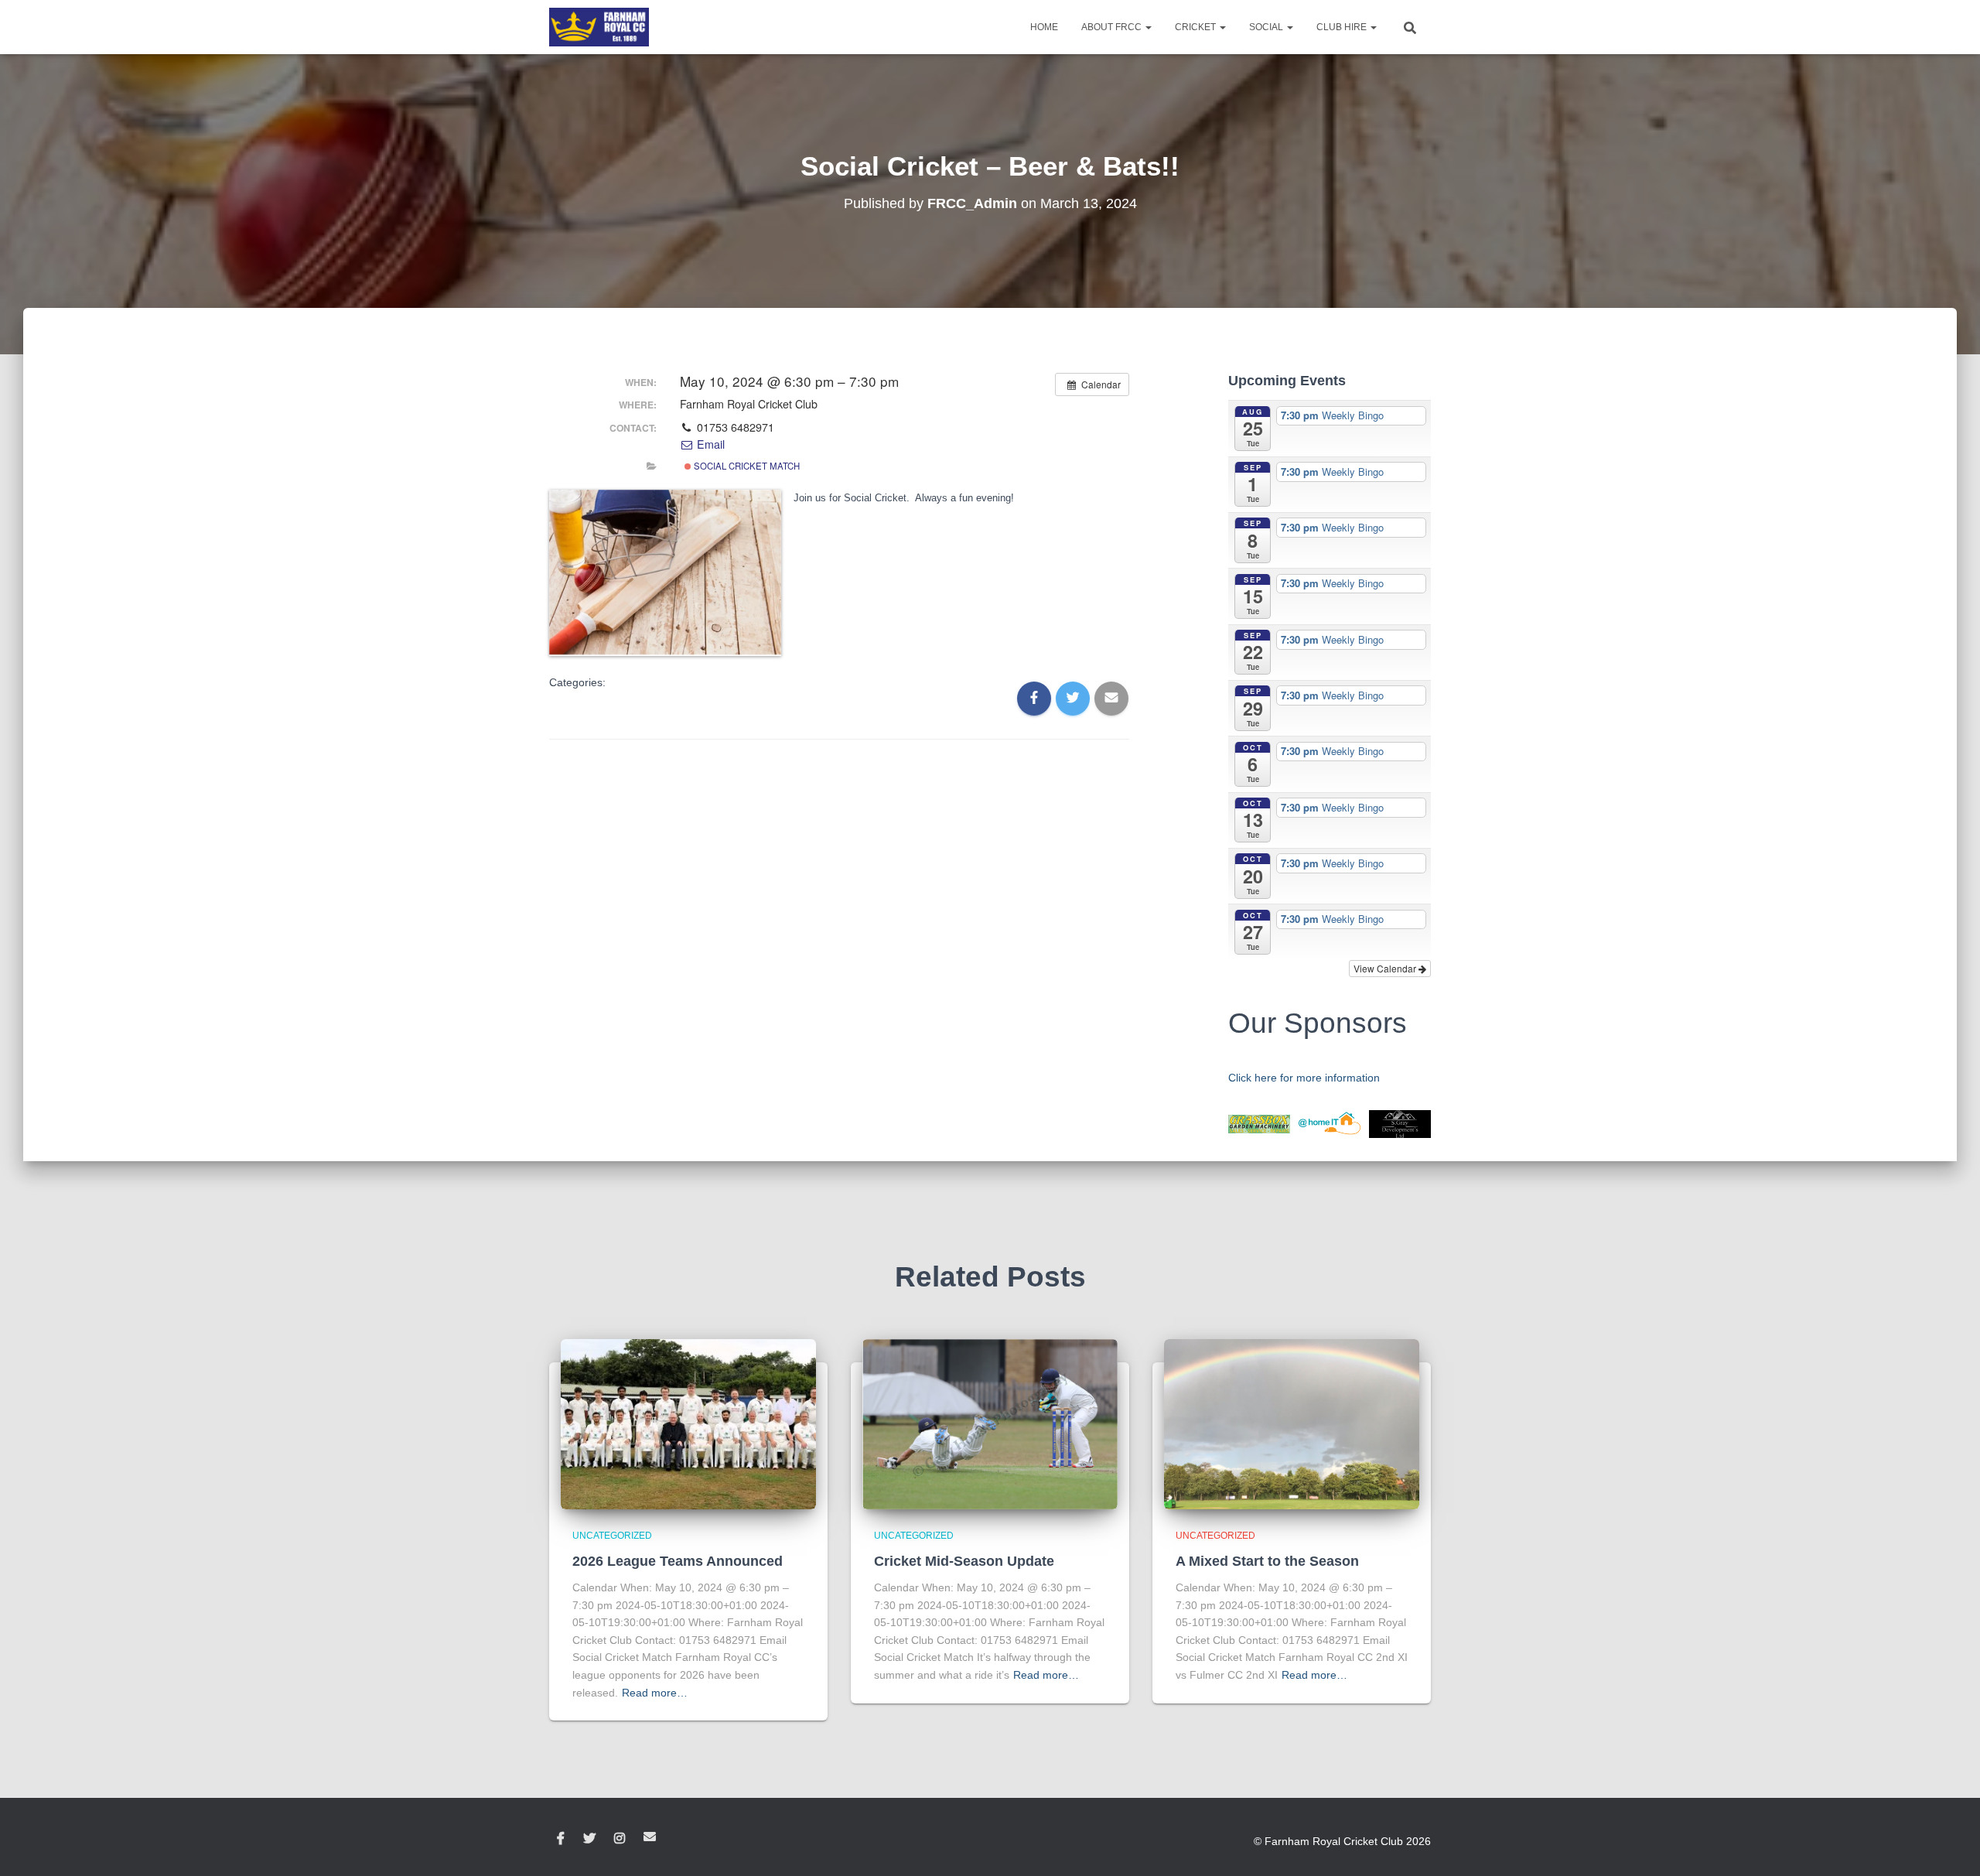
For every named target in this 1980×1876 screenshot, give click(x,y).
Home (1044, 27)
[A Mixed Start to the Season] (1292, 1423)
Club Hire (1343, 27)
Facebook (561, 1839)
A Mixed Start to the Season (1267, 1561)
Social (1267, 27)
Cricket (1197, 27)
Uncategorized (612, 1536)
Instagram (620, 1839)
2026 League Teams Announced (678, 1561)
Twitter (589, 1839)
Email (709, 444)
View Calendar (1386, 968)
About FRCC (1113, 27)
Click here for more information (1304, 1078)
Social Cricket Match (746, 466)
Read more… (655, 1693)
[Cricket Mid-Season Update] (990, 1423)
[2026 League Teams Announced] (688, 1423)
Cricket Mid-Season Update (964, 1561)
